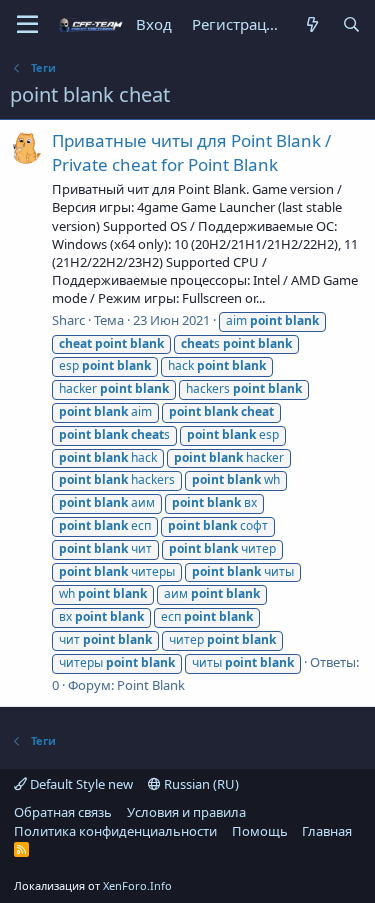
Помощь (260, 831)
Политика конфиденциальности (115, 831)
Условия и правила (186, 812)
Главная (327, 831)
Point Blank (151, 685)
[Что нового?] (311, 24)
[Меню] (27, 25)
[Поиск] (351, 24)
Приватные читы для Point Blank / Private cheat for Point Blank (191, 152)
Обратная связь (63, 812)
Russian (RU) (200, 784)
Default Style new (80, 784)
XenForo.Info (137, 885)
